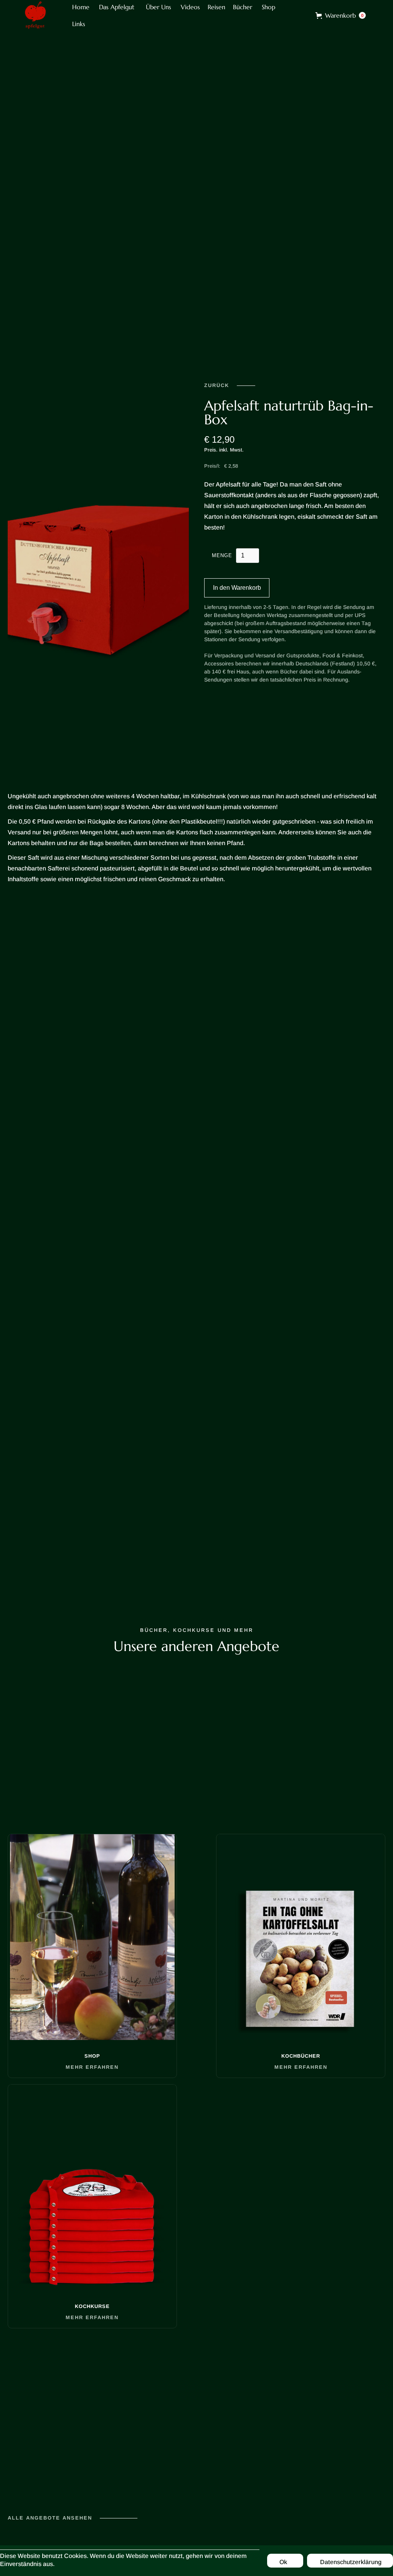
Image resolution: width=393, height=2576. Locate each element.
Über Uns (159, 7)
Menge (222, 555)
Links (79, 24)
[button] (341, 15)
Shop (268, 7)
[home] (35, 15)
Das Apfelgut (117, 7)
